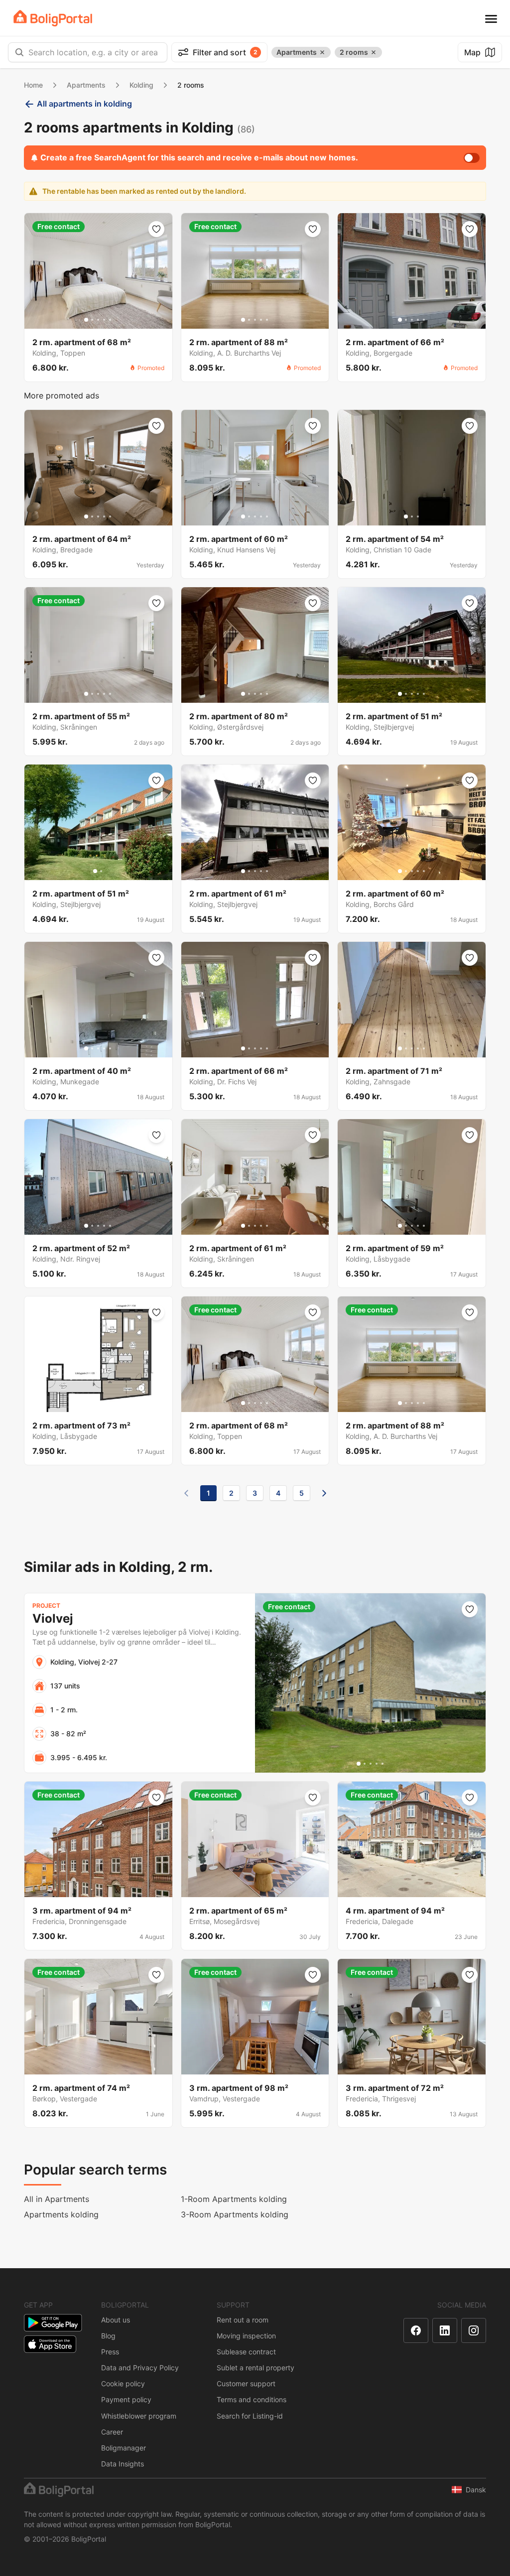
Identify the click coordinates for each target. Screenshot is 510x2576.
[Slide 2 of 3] (412, 516)
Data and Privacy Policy (140, 2368)
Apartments (86, 85)
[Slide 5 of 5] (110, 320)
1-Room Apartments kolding (234, 2199)
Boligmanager (124, 2448)
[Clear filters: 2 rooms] (374, 52)
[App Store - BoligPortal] (50, 2344)
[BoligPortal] (53, 18)
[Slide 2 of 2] (101, 871)
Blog (108, 2336)
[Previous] (186, 1493)
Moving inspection (246, 2336)
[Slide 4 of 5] (104, 320)
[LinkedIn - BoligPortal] (445, 2330)
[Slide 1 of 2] (95, 871)
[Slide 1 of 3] (406, 516)
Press (110, 2352)
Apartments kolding (61, 2214)
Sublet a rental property (255, 2368)
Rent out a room (243, 2320)
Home (33, 85)
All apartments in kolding (84, 104)
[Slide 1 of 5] (86, 320)
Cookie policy (123, 2383)
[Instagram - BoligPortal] (474, 2330)
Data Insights (123, 2464)
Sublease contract (246, 2352)
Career (112, 2432)
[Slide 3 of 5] (98, 320)
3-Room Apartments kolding (235, 2214)
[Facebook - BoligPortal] (416, 2330)
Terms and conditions (252, 2399)
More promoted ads (62, 395)
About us (116, 2320)
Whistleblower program (139, 2416)
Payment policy (126, 2399)
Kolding (141, 85)
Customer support (246, 2383)
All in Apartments (57, 2199)
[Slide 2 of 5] (92, 320)
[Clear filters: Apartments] (322, 52)
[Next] (324, 1493)
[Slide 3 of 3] (418, 516)
